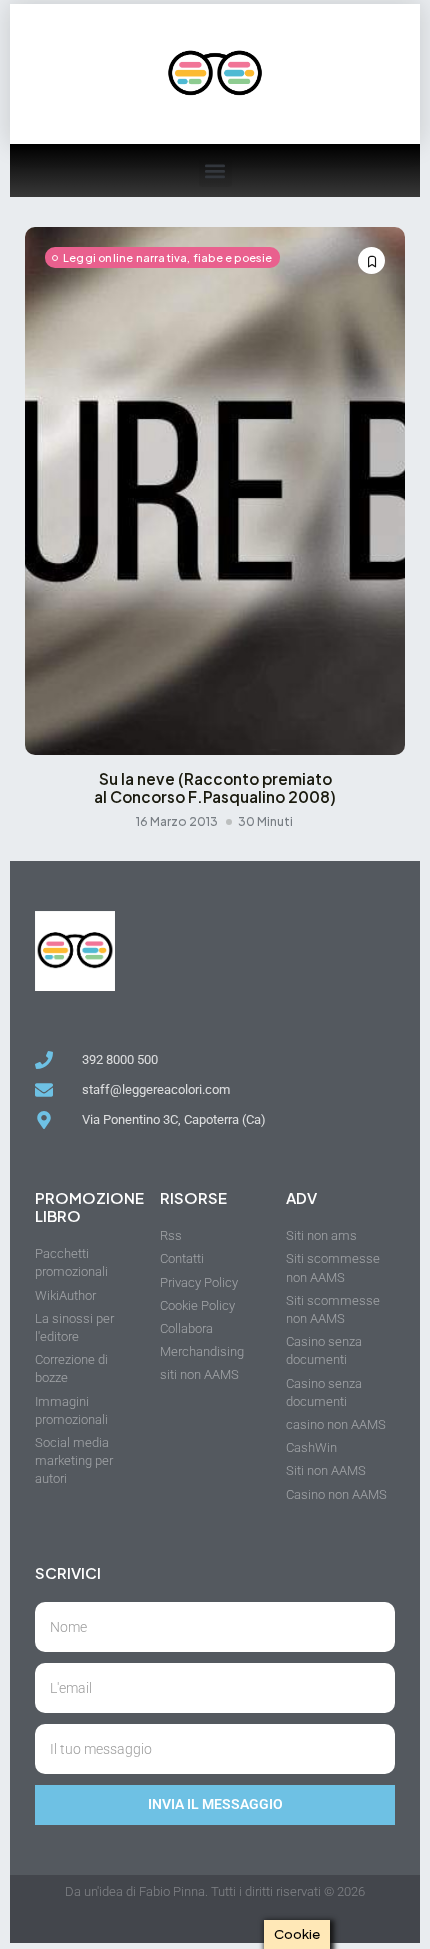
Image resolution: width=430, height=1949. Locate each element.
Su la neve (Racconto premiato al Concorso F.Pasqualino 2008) (215, 788)
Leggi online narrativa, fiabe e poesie (168, 257)
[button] (215, 170)
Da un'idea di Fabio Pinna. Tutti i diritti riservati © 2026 (215, 1891)
